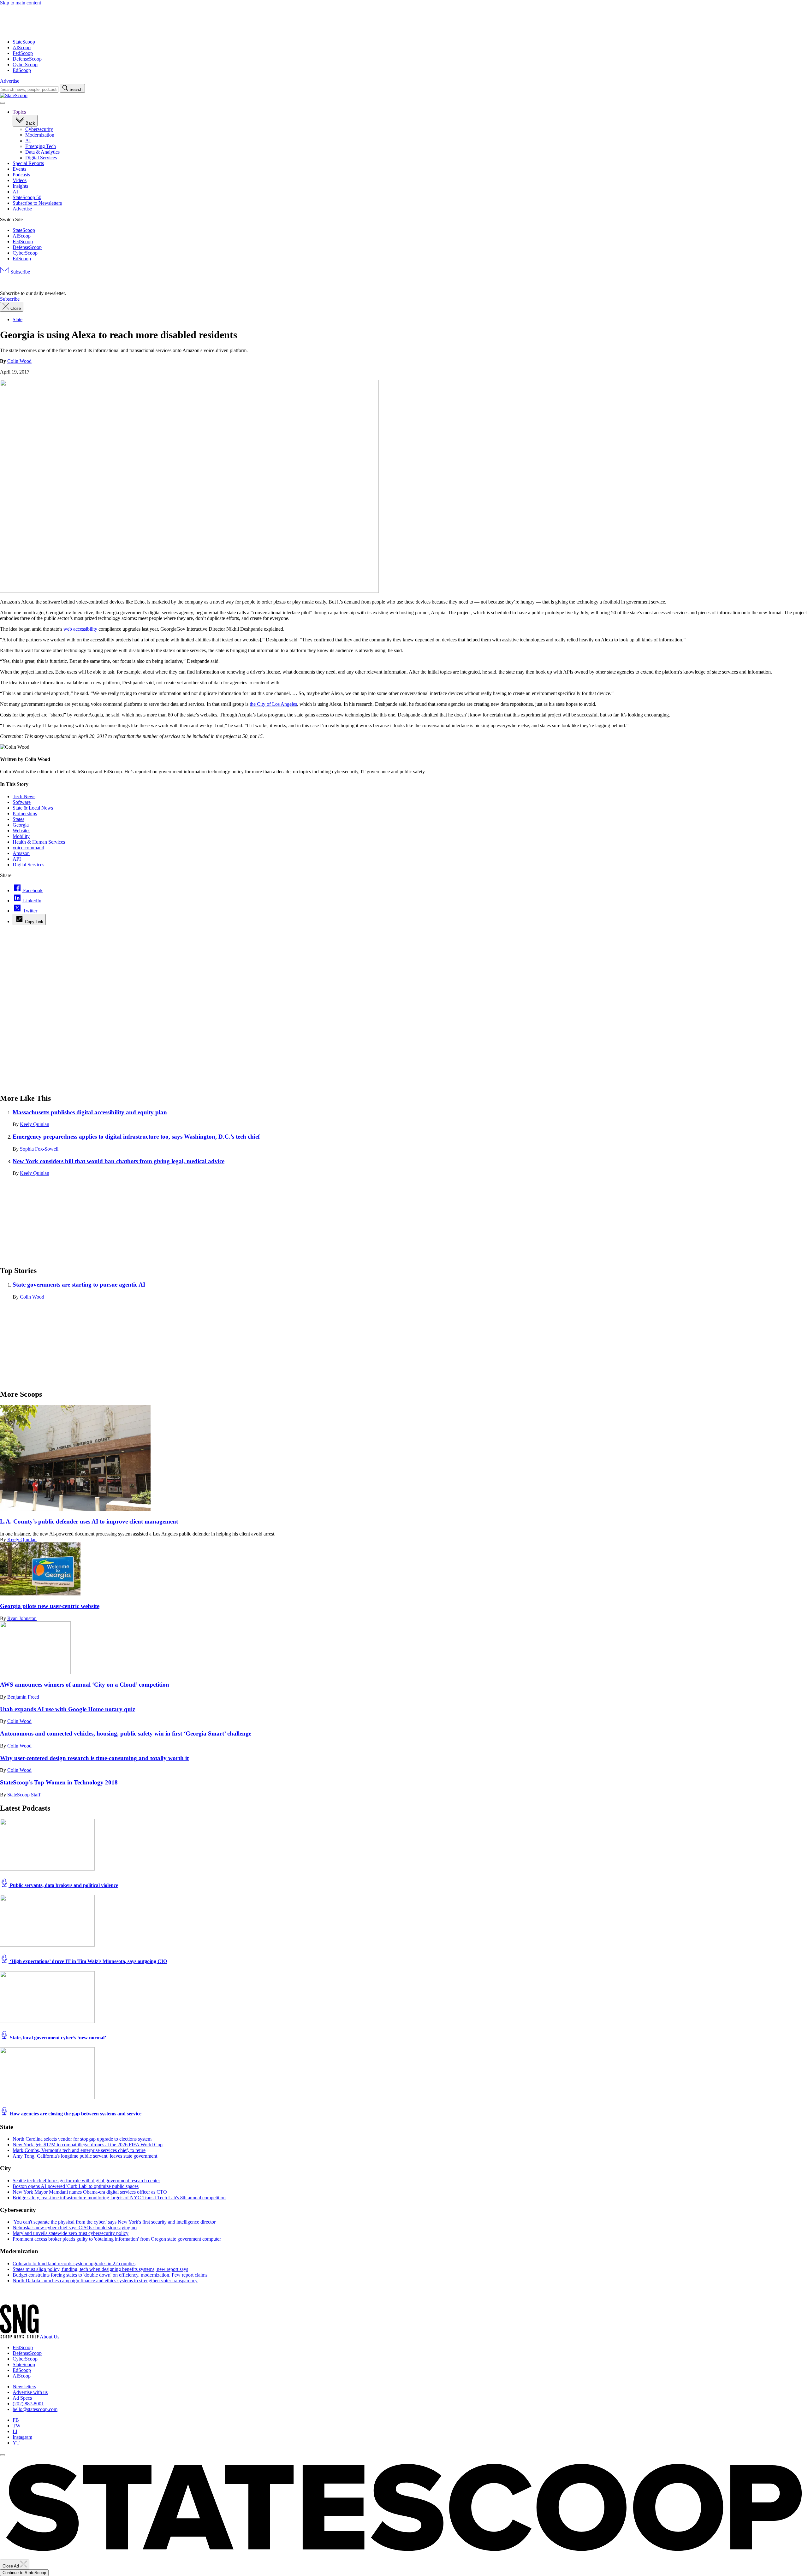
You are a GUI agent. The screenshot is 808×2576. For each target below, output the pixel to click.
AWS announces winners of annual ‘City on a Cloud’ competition (85, 1685)
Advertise (10, 81)
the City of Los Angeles (273, 704)
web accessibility (80, 629)
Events (19, 169)
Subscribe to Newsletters (37, 203)
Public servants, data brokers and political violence (63, 1885)
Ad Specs (22, 2398)
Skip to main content (21, 3)
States (18, 819)
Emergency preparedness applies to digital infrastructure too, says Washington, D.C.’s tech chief (136, 1137)
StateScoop (24, 42)
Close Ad (11, 2566)
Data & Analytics (42, 152)
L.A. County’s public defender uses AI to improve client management (89, 1521)
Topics (19, 112)
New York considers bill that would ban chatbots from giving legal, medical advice (119, 1161)
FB (16, 2420)
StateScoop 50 (27, 197)
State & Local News (33, 808)
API (17, 859)
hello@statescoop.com (35, 2409)
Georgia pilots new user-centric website (50, 1606)
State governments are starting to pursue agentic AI (79, 1285)
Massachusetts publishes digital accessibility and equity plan (90, 1112)
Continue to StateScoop (24, 2573)
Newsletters (24, 2387)
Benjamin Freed (23, 1697)
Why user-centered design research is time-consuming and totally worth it (94, 1758)
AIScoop (22, 47)
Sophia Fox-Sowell (39, 1149)
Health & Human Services (39, 842)
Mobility (21, 836)
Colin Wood (19, 361)
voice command (28, 848)
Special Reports (28, 163)
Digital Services (41, 158)
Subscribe (20, 272)
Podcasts (21, 175)
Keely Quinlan (35, 1124)
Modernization (40, 135)
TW (17, 2426)
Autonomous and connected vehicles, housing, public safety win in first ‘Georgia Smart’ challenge (126, 1733)
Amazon (21, 853)
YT (16, 2443)
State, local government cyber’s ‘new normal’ (57, 2038)
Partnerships (25, 813)
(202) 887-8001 (28, 2404)
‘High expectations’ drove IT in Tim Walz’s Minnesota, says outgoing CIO (88, 1961)
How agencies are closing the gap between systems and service (75, 2114)
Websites (21, 831)
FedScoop (23, 53)
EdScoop (22, 70)
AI (28, 141)
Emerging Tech (41, 146)
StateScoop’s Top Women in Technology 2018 (59, 1782)
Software (22, 802)
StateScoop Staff (24, 1795)
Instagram (22, 2437)
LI (15, 2431)
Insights (20, 186)
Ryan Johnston (22, 1618)
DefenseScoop (27, 59)
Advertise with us (30, 2392)
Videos (20, 180)
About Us (50, 2337)
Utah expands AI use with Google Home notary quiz (68, 1709)
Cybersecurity (39, 129)
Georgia (21, 825)
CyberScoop (25, 65)
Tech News (24, 796)
